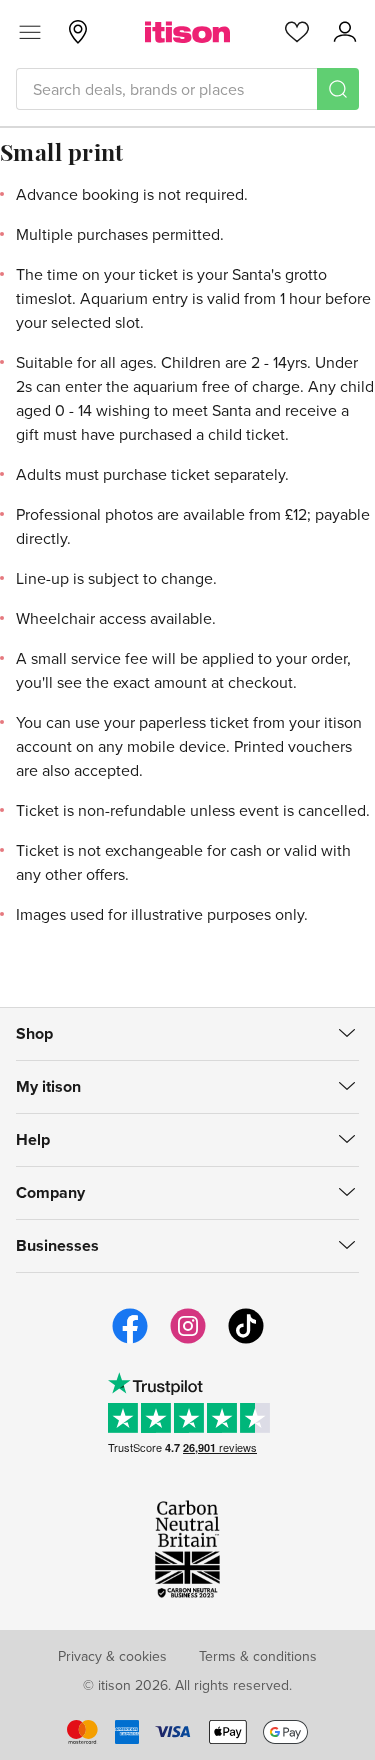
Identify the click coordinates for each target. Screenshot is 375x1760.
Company (50, 1192)
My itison (48, 1086)
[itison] (187, 32)
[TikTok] (246, 1341)
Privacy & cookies (112, 1656)
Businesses (57, 1245)
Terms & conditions (258, 1656)
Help (33, 1139)
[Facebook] (130, 1341)
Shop (34, 1033)
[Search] (338, 89)
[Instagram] (188, 1341)
